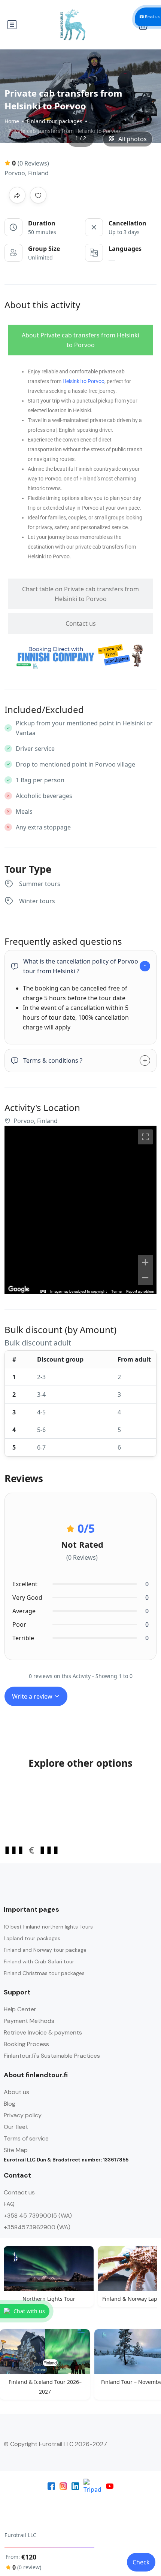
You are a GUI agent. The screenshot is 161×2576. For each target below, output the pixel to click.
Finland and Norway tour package (45, 1950)
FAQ (9, 2204)
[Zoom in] (145, 1262)
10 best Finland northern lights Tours (48, 1927)
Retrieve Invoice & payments (43, 2032)
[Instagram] (63, 2486)
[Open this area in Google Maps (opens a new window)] (19, 1289)
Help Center (20, 2009)
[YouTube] (110, 2486)
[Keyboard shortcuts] (43, 1292)
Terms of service (26, 2138)
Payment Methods (29, 2021)
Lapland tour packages (32, 1938)
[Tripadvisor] (92, 2486)
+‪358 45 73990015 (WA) (38, 2216)
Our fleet (16, 2127)
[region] (80, 1210)
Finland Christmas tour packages (44, 1973)
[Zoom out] (145, 1278)
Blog (10, 2104)
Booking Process (26, 2044)
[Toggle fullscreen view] (145, 1137)
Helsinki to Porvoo (83, 381)
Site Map (16, 2150)
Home (12, 121)
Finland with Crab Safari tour (39, 1961)
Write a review (33, 1696)
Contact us (19, 2192)
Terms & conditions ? (53, 1061)
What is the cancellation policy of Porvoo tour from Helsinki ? (81, 966)
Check (141, 2562)
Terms (116, 1291)
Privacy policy (23, 2115)
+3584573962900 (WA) (37, 2227)
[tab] (80, 340)
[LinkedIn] (75, 2486)
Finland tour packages (54, 121)
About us (16, 2092)
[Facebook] (51, 2486)
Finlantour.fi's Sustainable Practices (52, 2056)
